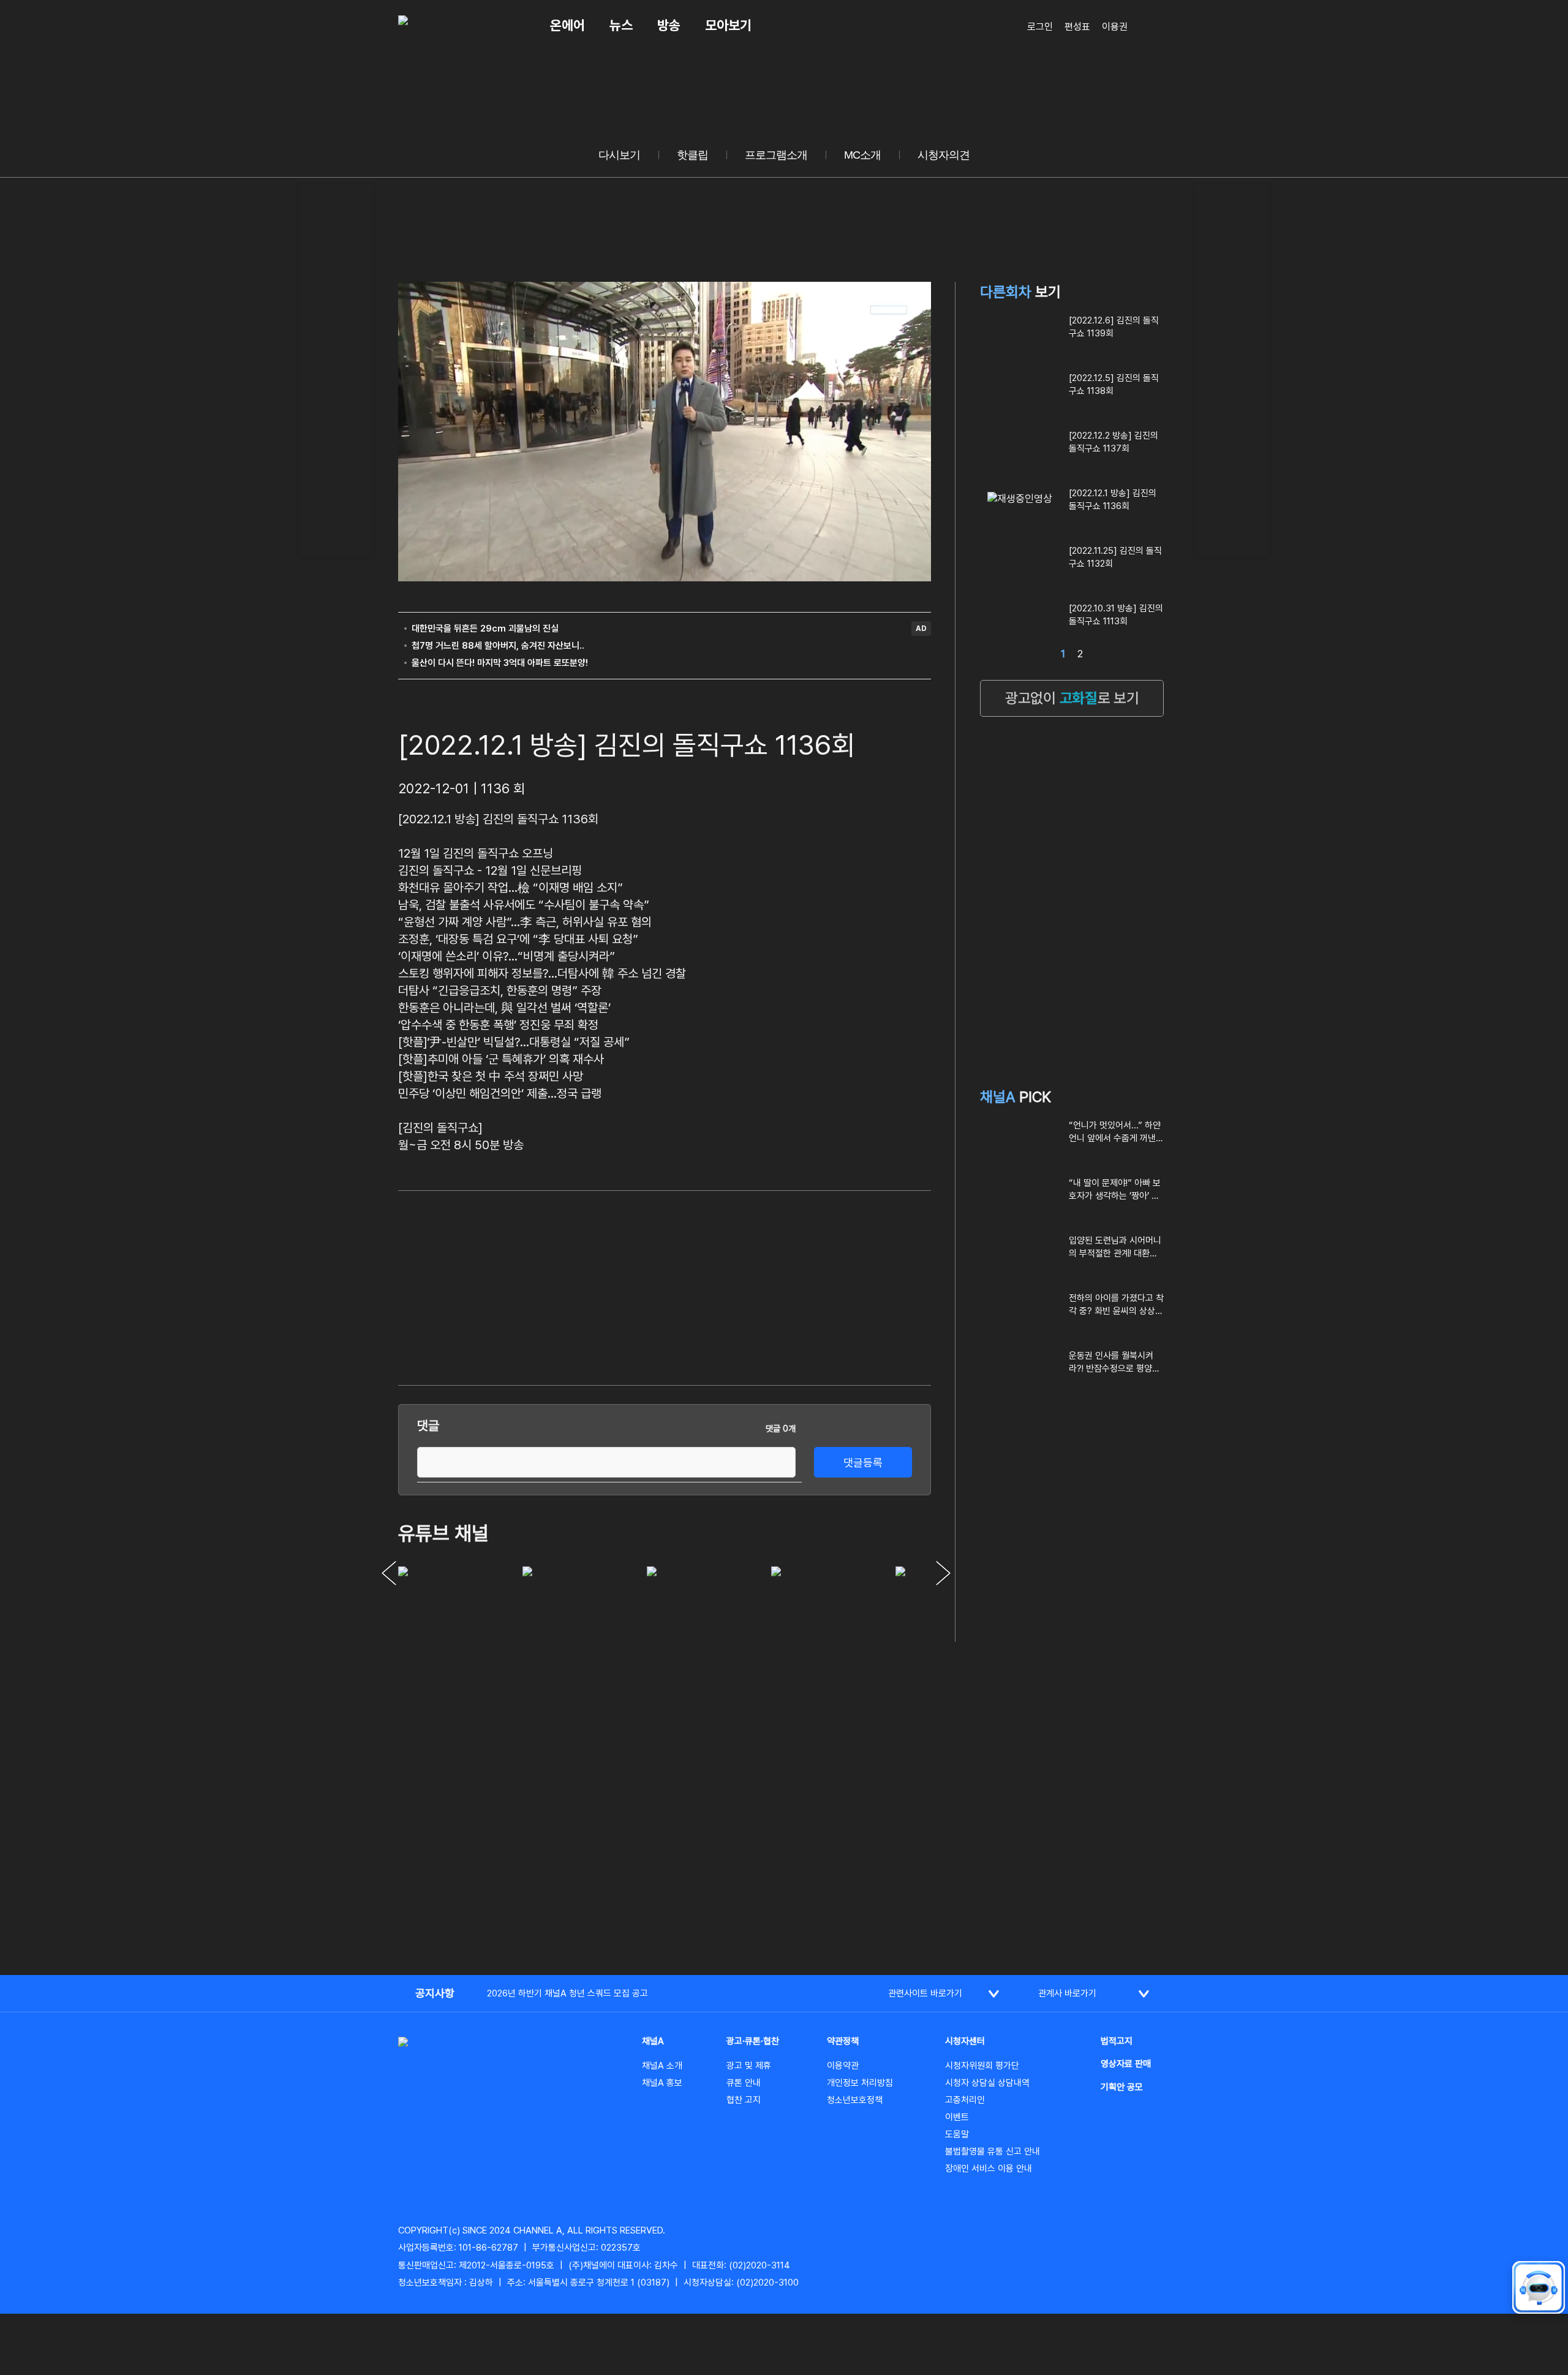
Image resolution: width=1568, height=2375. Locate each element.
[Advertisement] (337, 368)
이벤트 (957, 2117)
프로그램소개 (776, 155)
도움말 (957, 2134)
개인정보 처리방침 (860, 2083)
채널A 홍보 (662, 2083)
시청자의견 (944, 155)
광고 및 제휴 (749, 2066)
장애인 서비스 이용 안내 (989, 2169)
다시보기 (619, 155)
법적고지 (1117, 2041)
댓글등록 (863, 1463)
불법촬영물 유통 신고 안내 (993, 2151)
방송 (669, 25)
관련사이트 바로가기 (925, 1993)
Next (943, 1573)
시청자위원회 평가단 (982, 2066)
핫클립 (692, 155)
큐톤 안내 (744, 2083)
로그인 (1040, 27)
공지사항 (435, 1993)
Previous (389, 1573)
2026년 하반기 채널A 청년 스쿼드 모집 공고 (567, 1993)
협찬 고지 (744, 2100)
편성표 (1077, 27)
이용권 (1115, 27)
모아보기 (728, 25)
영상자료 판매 (1126, 2064)
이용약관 (843, 2066)
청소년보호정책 (855, 2100)
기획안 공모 (1122, 2087)
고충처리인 (965, 2100)
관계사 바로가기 (1067, 1993)
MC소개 (862, 155)
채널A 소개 (662, 2066)
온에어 (567, 25)
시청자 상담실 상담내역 (987, 2083)
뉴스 (621, 25)
